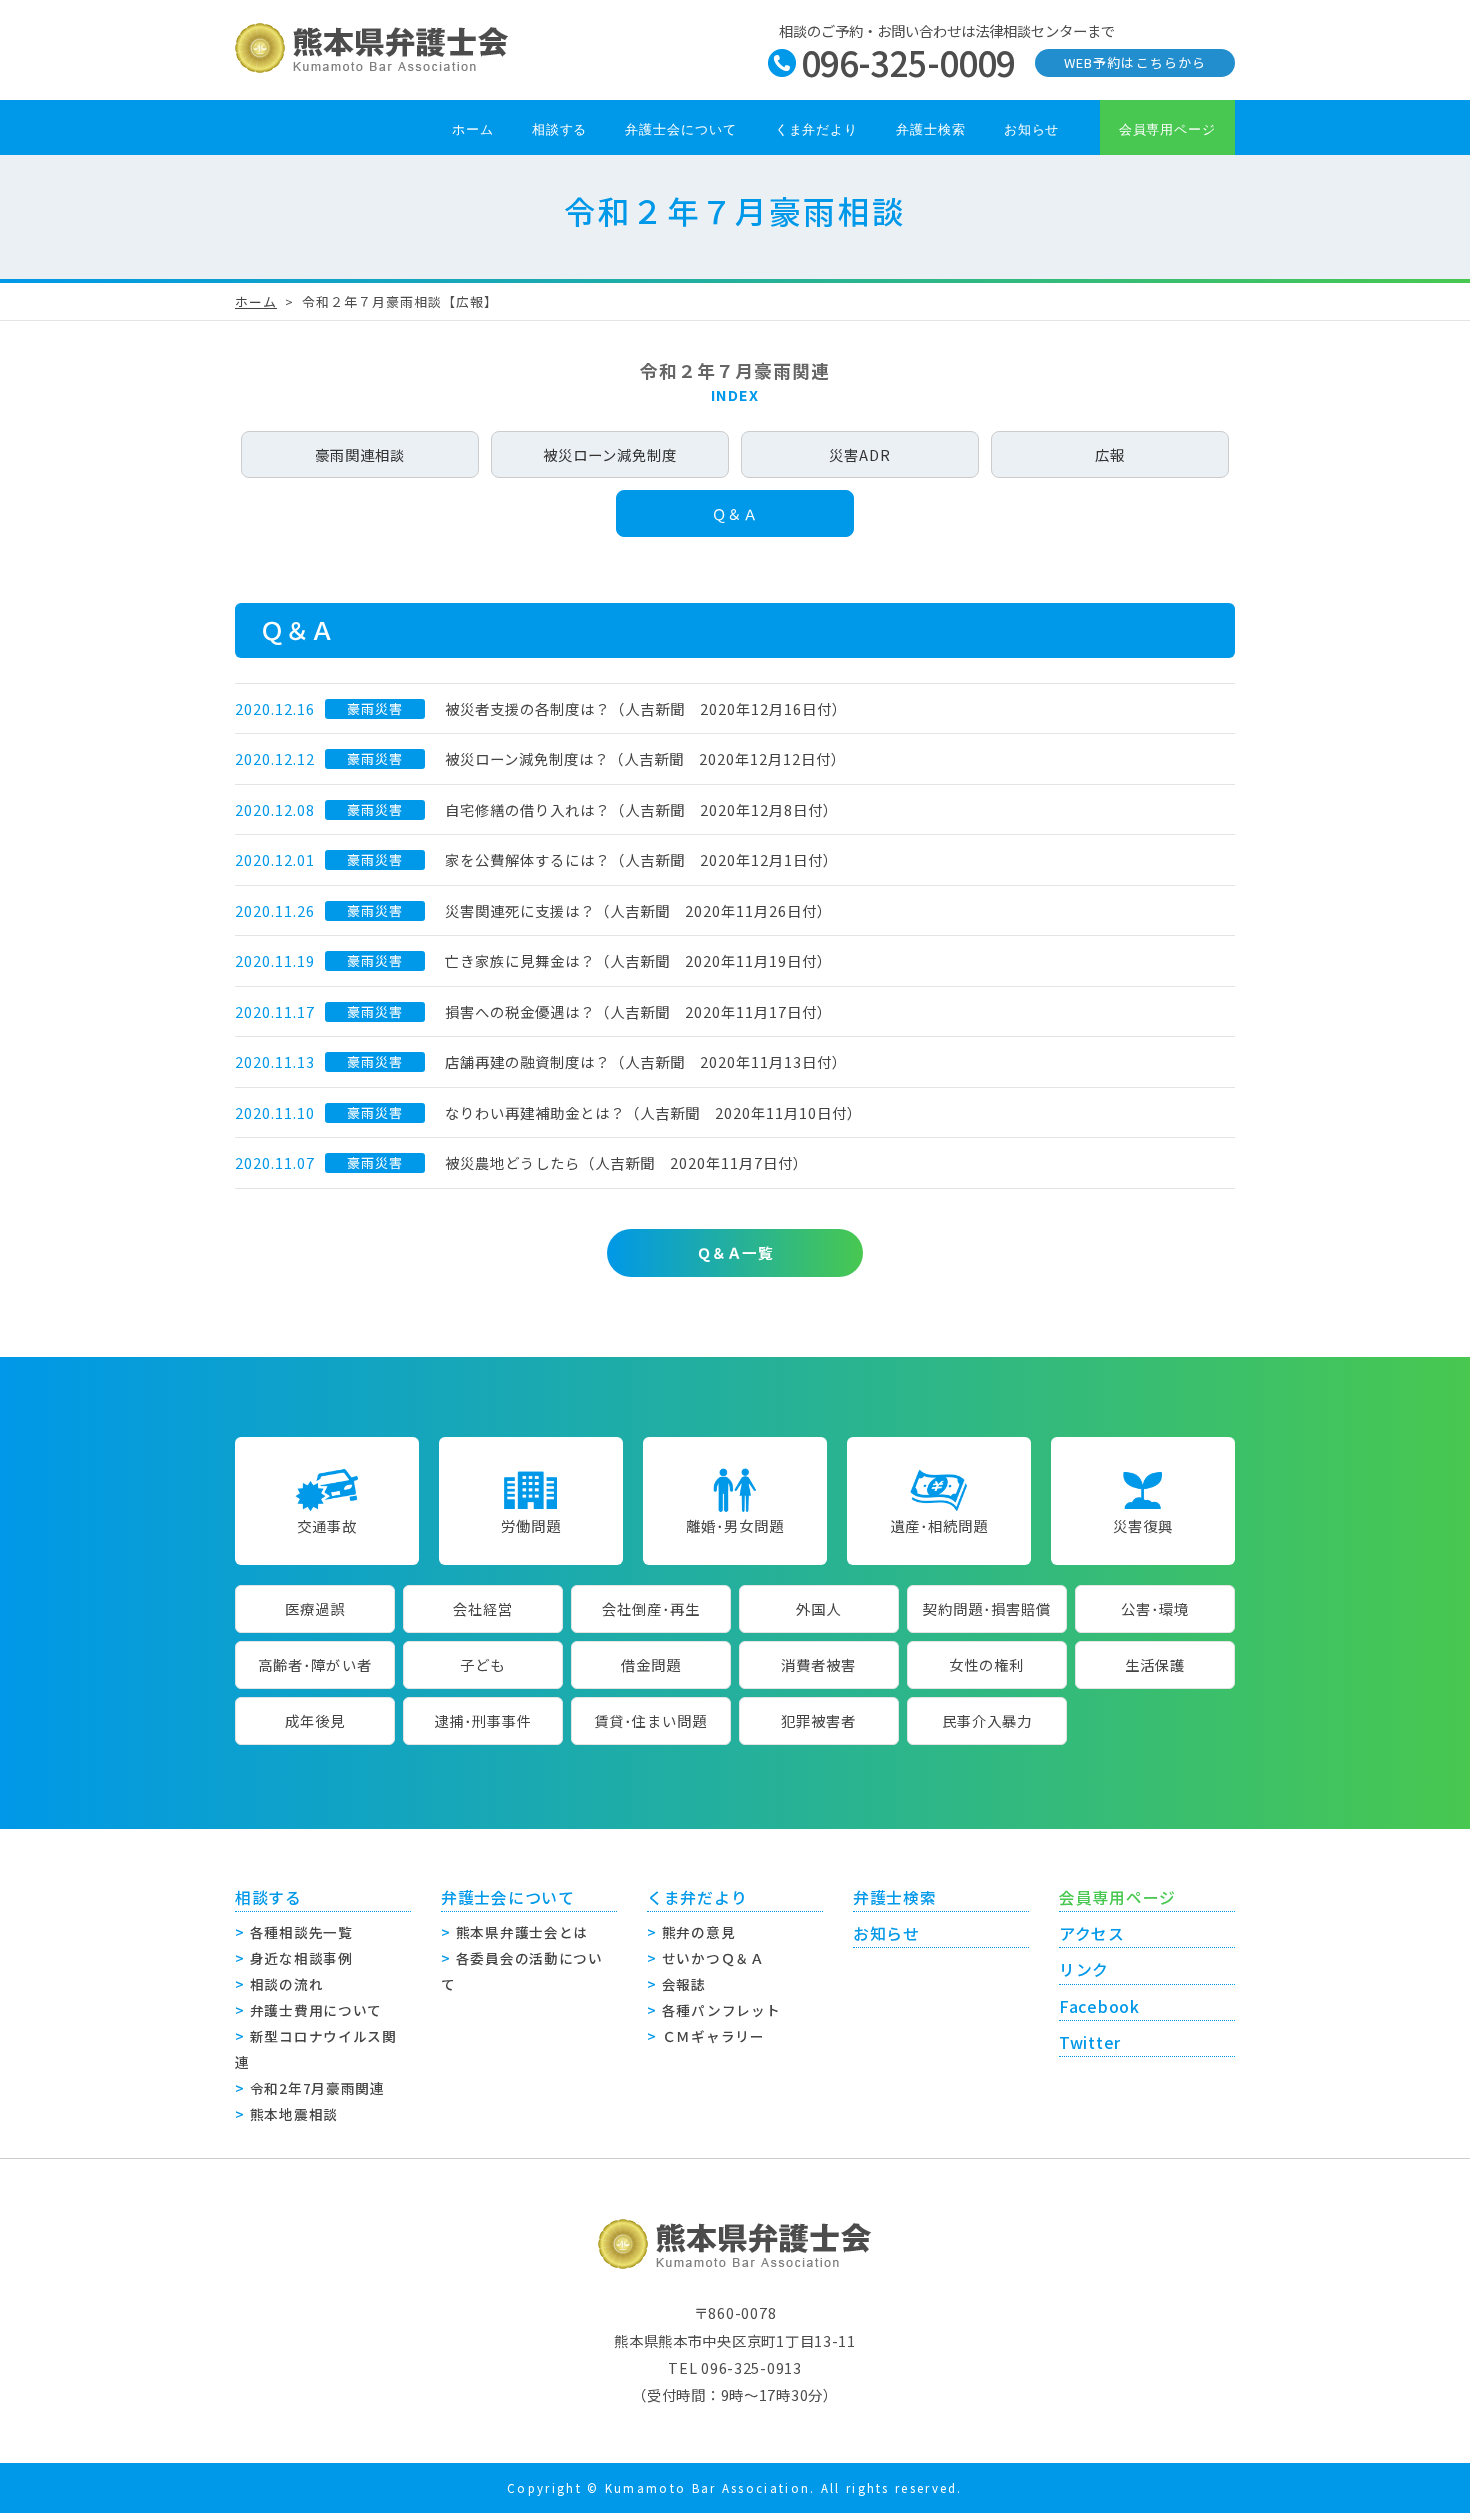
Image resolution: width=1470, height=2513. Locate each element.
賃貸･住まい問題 (650, 1720)
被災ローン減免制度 (610, 454)
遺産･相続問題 (939, 1525)
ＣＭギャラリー (713, 2036)
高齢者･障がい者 (314, 1664)
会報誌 (684, 1984)
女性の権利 (986, 1664)
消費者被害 (818, 1664)
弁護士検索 (931, 129)
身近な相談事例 (301, 1958)
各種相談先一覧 (301, 1932)
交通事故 (327, 1525)
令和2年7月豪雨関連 (317, 2088)
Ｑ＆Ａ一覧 (734, 1252)
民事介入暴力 (987, 1720)
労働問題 (531, 1525)
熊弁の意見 (699, 1932)
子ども (482, 1664)
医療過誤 (315, 1608)
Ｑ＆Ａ (734, 513)
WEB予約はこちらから (1134, 62)
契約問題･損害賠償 (987, 1608)
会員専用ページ (1167, 129)
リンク (1084, 1969)
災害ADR (860, 454)
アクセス (1092, 1933)
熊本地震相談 (294, 2114)
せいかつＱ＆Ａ (713, 1958)
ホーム (473, 129)
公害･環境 (1155, 1608)
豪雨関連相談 (360, 454)
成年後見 (315, 1720)
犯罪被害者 (818, 1720)
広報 (1110, 454)
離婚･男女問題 (735, 1525)
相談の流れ (287, 1984)
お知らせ (1032, 129)
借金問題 (651, 1664)
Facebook (1099, 2006)
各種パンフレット (721, 2010)
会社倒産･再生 (651, 1608)
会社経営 (483, 1608)
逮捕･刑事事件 (483, 1720)
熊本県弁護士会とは (522, 1932)
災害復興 (1143, 1525)
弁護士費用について (316, 2010)
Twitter (1090, 2042)
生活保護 (1155, 1664)
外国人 (818, 1608)
